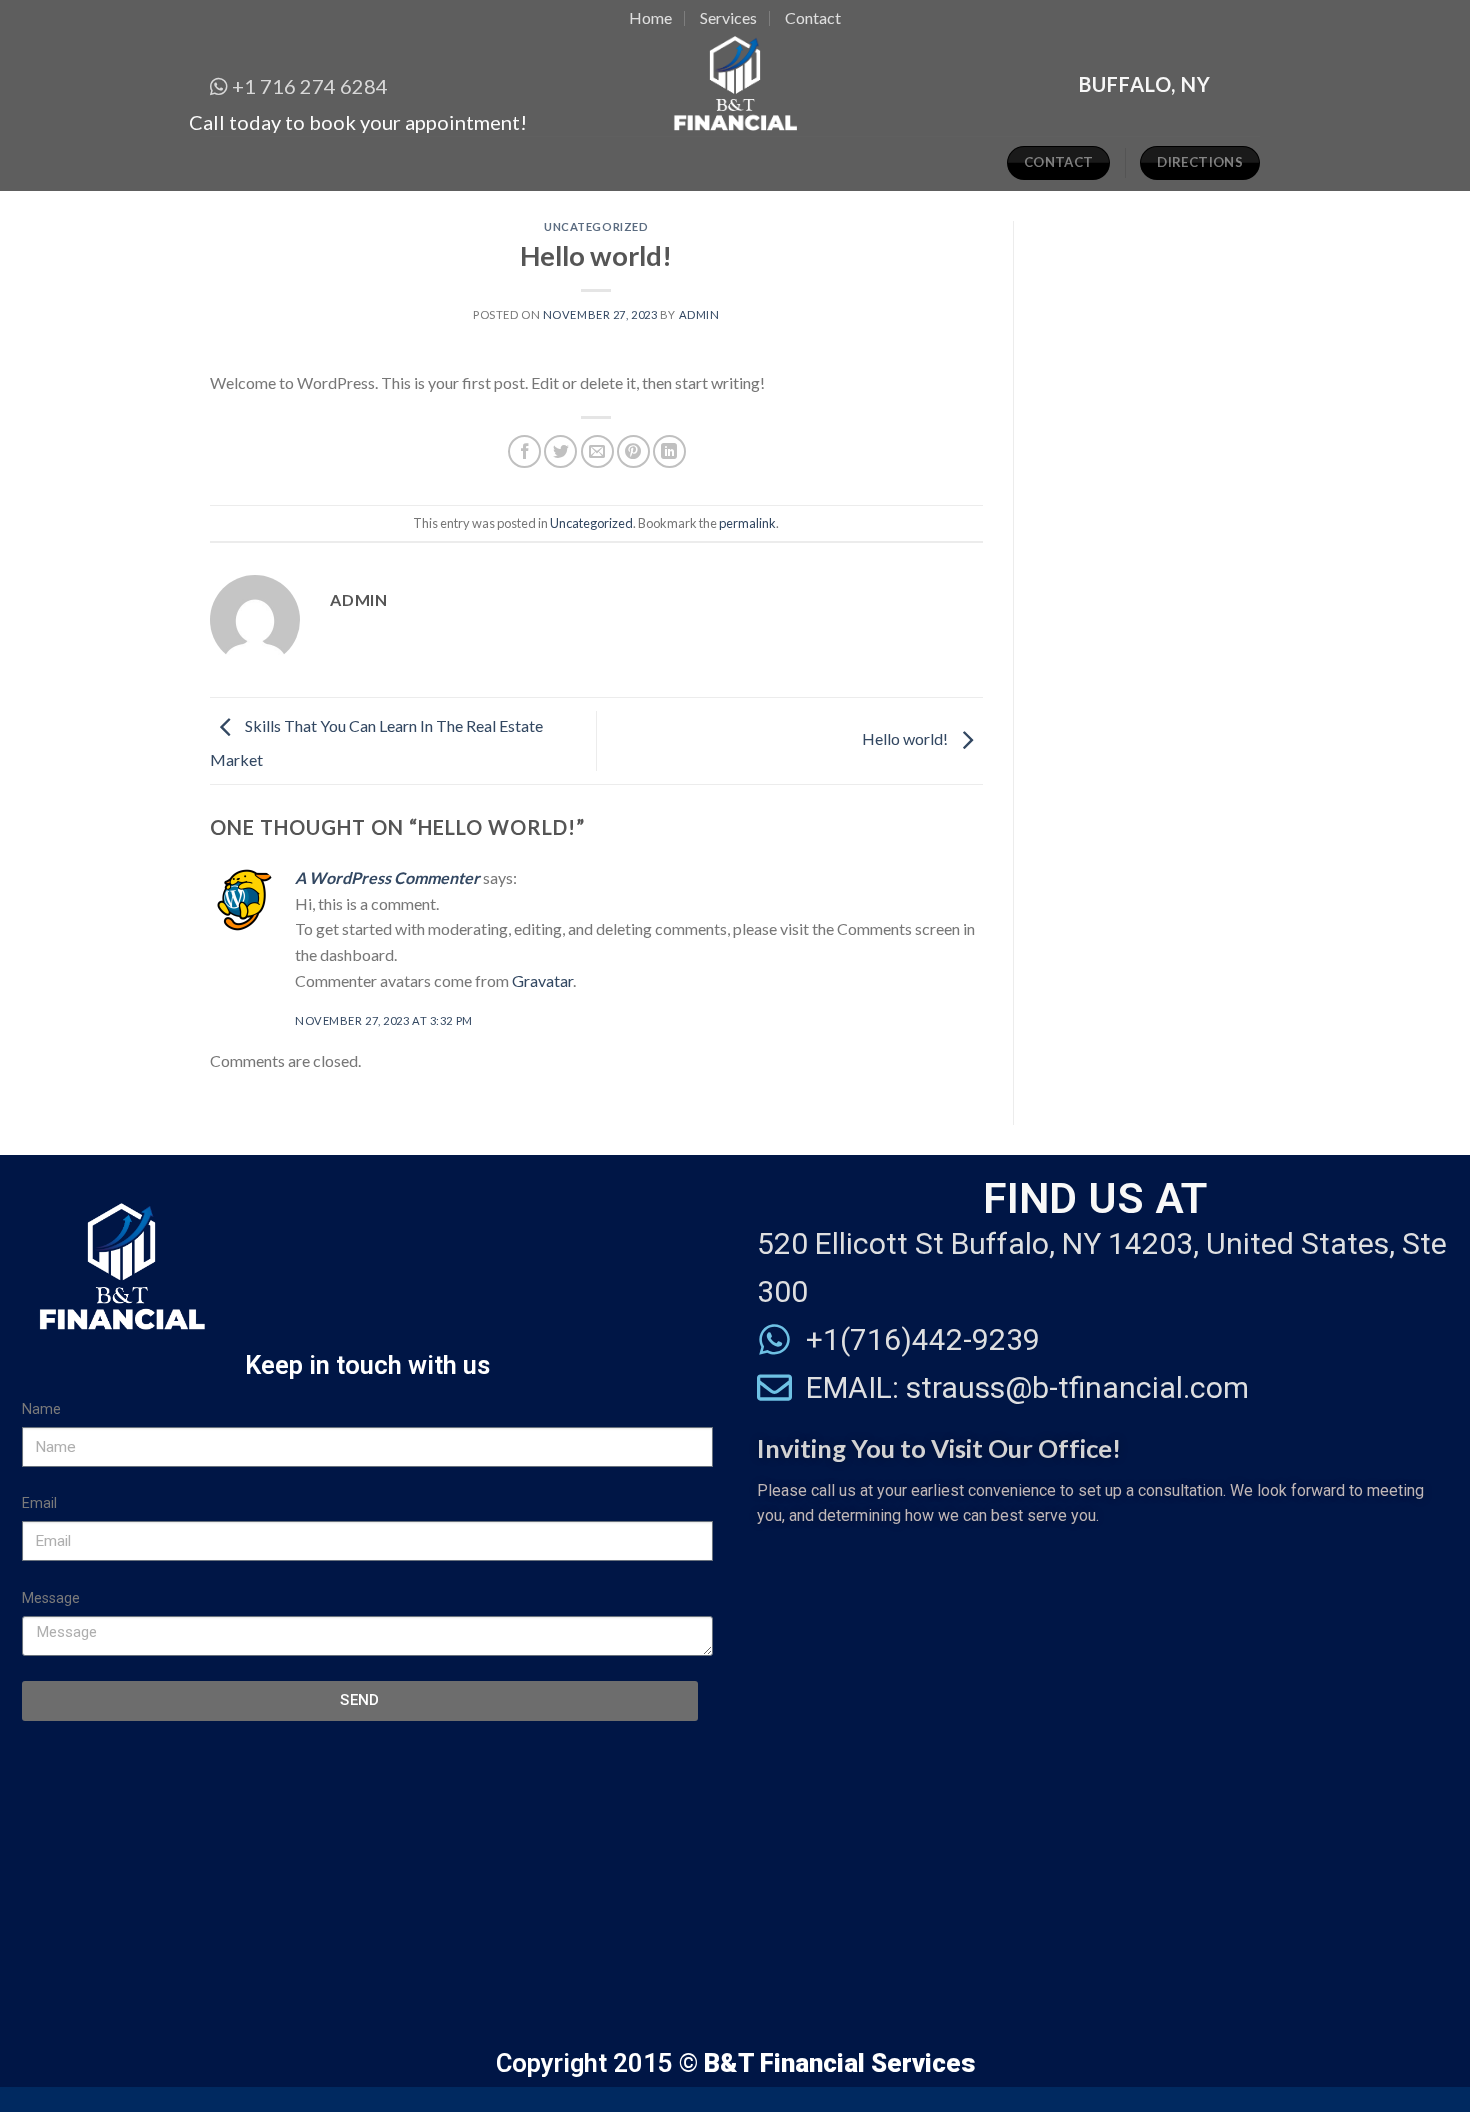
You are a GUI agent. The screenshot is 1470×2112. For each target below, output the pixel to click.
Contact (813, 17)
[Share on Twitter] (560, 451)
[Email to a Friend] (597, 451)
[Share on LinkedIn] (669, 451)
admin (699, 314)
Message (51, 1598)
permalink (747, 523)
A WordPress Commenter (387, 877)
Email (39, 1503)
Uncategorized (596, 226)
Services (728, 17)
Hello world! (906, 738)
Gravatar (542, 980)
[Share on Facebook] (524, 451)
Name (41, 1409)
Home (650, 17)
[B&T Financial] (735, 86)
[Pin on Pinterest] (633, 451)
